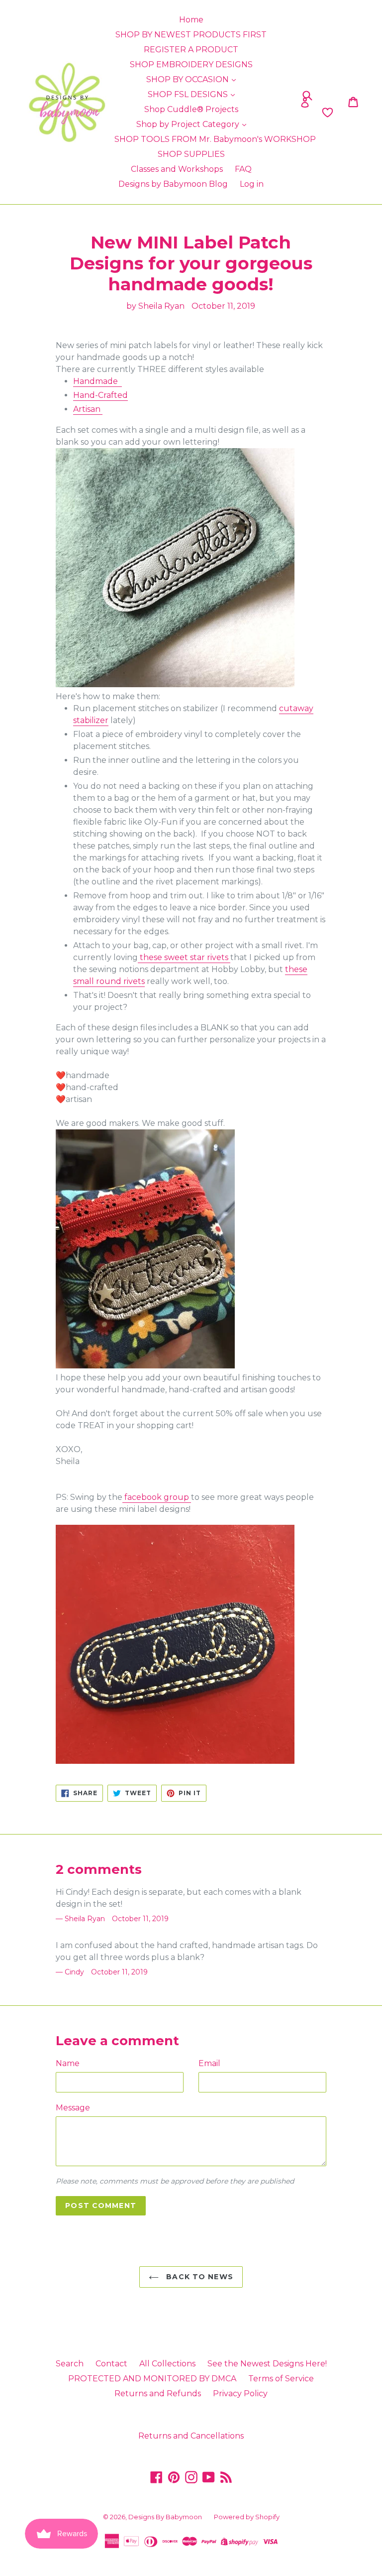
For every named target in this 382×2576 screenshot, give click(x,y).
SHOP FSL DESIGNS (189, 94)
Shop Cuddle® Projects (191, 109)
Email (209, 2063)
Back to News (198, 2277)
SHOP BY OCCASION (189, 79)
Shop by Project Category (189, 124)
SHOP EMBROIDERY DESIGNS (191, 64)
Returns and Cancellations (191, 2436)
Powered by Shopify (247, 2517)
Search (70, 2364)
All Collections (167, 2364)
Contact (111, 2364)
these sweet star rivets (184, 957)
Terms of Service (281, 2379)
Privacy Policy (240, 2393)
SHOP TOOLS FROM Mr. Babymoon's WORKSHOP (215, 139)
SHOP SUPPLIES (191, 154)
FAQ (243, 169)
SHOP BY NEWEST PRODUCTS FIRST (191, 35)
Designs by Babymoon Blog (173, 184)
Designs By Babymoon (165, 2517)
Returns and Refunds (158, 2393)
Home (191, 20)
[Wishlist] (291, 113)
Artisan (88, 409)
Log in (252, 184)
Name (68, 2063)
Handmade (97, 381)
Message (73, 2108)
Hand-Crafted (100, 395)
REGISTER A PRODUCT (191, 50)
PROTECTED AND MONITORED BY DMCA (152, 2379)
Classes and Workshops (177, 169)
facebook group (157, 1497)
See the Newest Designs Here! (267, 2364)
